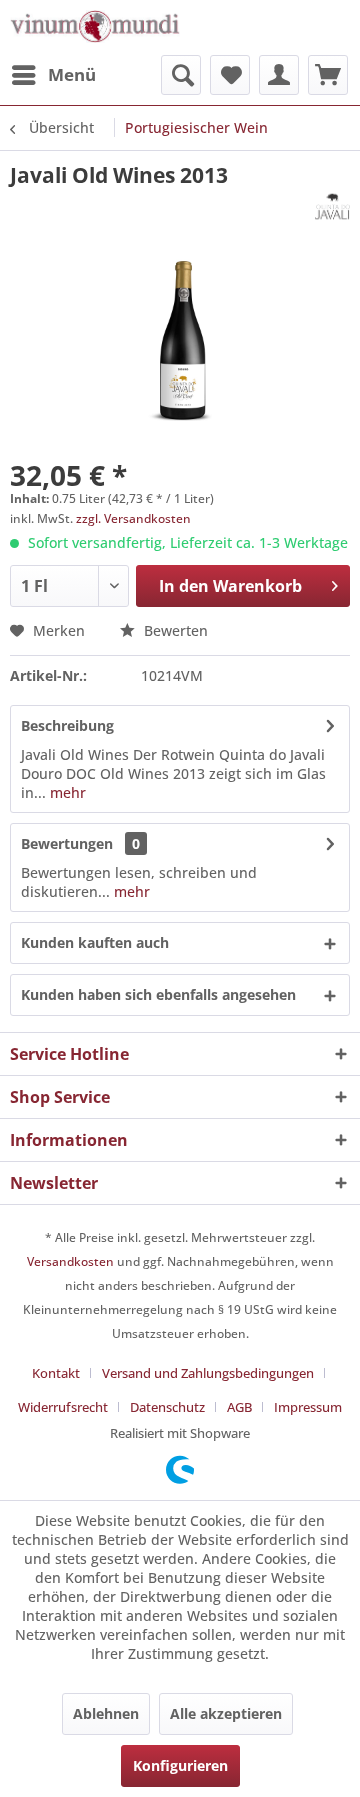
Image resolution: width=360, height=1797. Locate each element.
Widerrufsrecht (63, 1407)
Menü (72, 74)
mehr (66, 792)
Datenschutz (167, 1407)
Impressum (308, 1407)
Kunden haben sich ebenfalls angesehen (158, 994)
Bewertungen (67, 843)
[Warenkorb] (328, 75)
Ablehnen (106, 1713)
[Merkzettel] (230, 75)
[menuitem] (53, 75)
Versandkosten (70, 1261)
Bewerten (174, 630)
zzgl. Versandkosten (133, 518)
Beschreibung (67, 725)
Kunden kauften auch (95, 942)
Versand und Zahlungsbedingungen (208, 1373)
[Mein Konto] (279, 75)
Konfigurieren (180, 1765)
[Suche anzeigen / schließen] (181, 75)
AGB (239, 1407)
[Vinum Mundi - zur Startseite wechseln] (95, 27)
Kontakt (56, 1373)
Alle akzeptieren (226, 1713)
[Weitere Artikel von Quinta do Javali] (332, 206)
